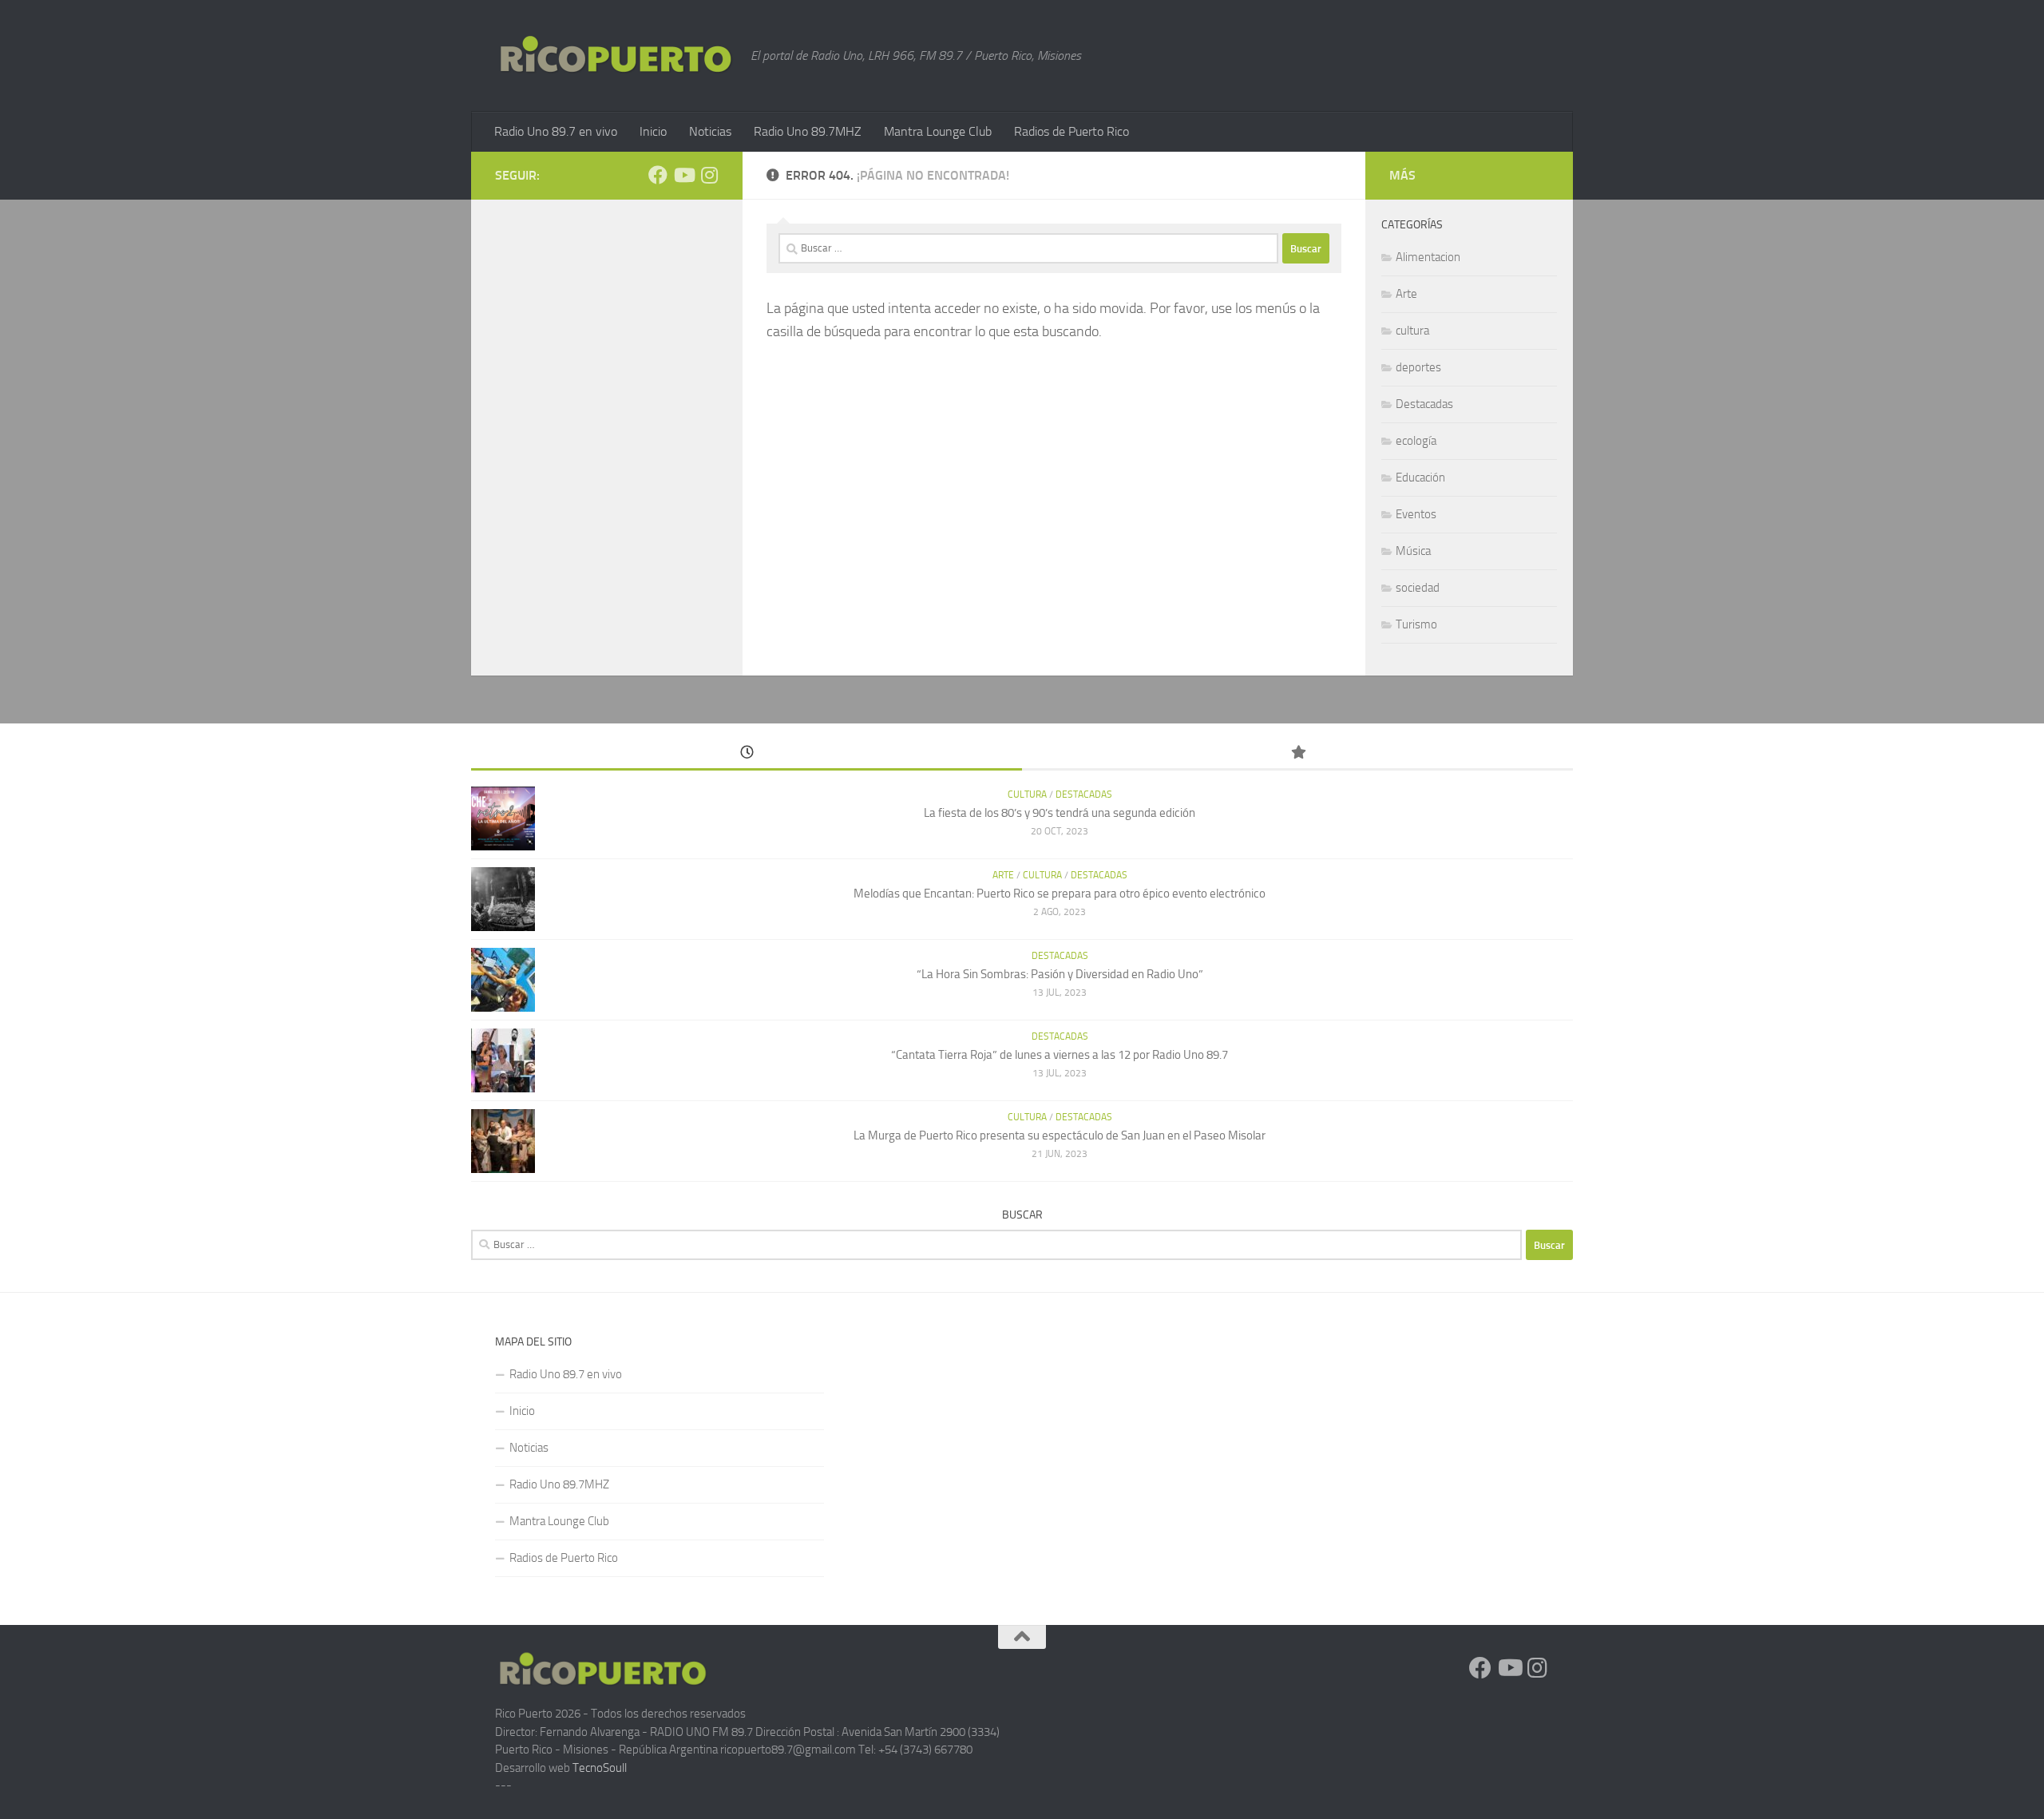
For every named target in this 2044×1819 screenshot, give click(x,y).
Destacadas (1424, 404)
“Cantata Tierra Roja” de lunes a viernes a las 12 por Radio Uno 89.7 (1060, 1055)
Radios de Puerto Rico (1072, 131)
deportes (1418, 367)
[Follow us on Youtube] (683, 175)
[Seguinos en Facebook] (658, 175)
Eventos (1416, 514)
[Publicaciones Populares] (1297, 753)
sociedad (1418, 588)
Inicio (653, 131)
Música (1413, 551)
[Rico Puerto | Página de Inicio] (615, 54)
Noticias (710, 131)
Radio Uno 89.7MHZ (808, 131)
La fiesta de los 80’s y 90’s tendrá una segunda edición (1060, 813)
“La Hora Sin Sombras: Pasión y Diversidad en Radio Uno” (1060, 974)
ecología (1416, 441)
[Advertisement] (1384, 1444)
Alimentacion (1428, 257)
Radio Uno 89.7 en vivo (556, 131)
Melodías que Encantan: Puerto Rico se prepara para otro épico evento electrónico (1060, 894)
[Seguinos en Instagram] (709, 175)
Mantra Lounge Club (938, 131)
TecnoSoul (598, 1768)
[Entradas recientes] (747, 753)
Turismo (1416, 624)
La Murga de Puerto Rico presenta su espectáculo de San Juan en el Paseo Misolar (1060, 1135)
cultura (1412, 331)
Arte (1406, 294)
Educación (1420, 478)
